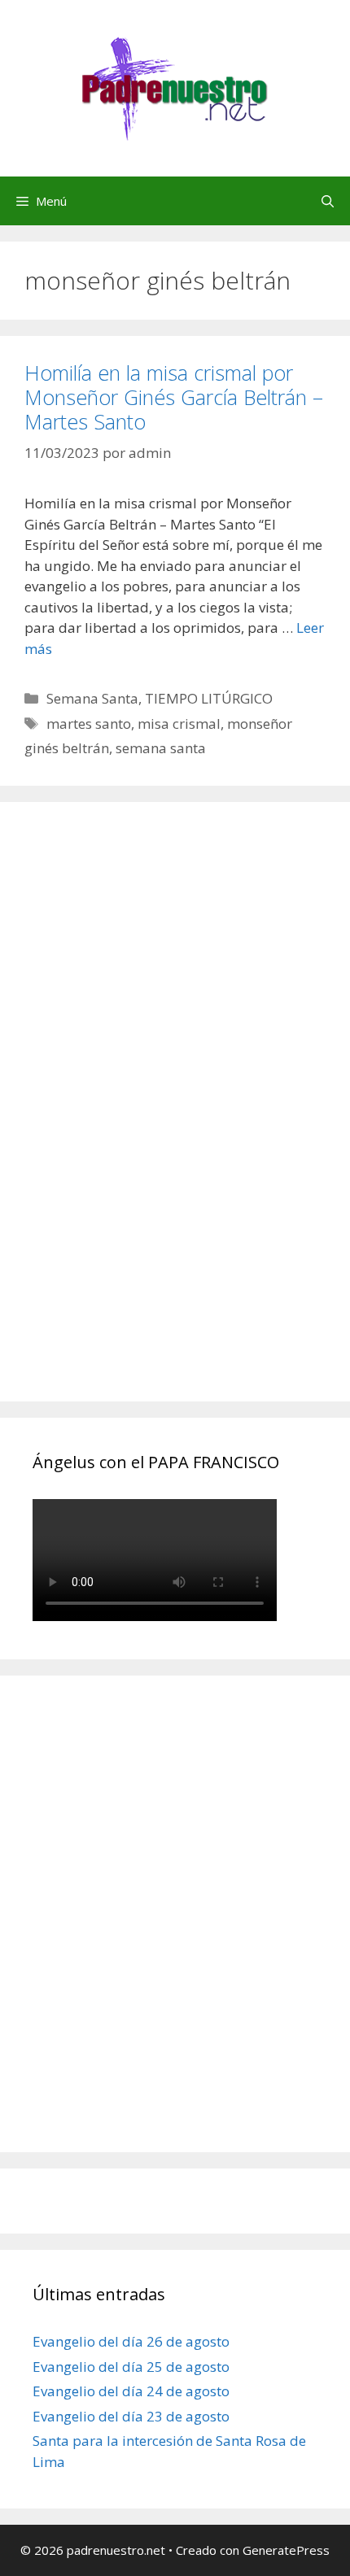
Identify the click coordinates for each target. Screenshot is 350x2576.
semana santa (161, 748)
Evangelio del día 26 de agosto (131, 2341)
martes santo (89, 724)
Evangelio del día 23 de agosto (131, 2416)
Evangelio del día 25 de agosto (131, 2367)
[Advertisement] (155, 1120)
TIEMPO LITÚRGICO (209, 698)
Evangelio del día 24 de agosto (131, 2391)
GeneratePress (286, 2550)
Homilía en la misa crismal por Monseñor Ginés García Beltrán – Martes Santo (174, 397)
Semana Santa (92, 698)
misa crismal (179, 724)
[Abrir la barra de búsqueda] (328, 201)
